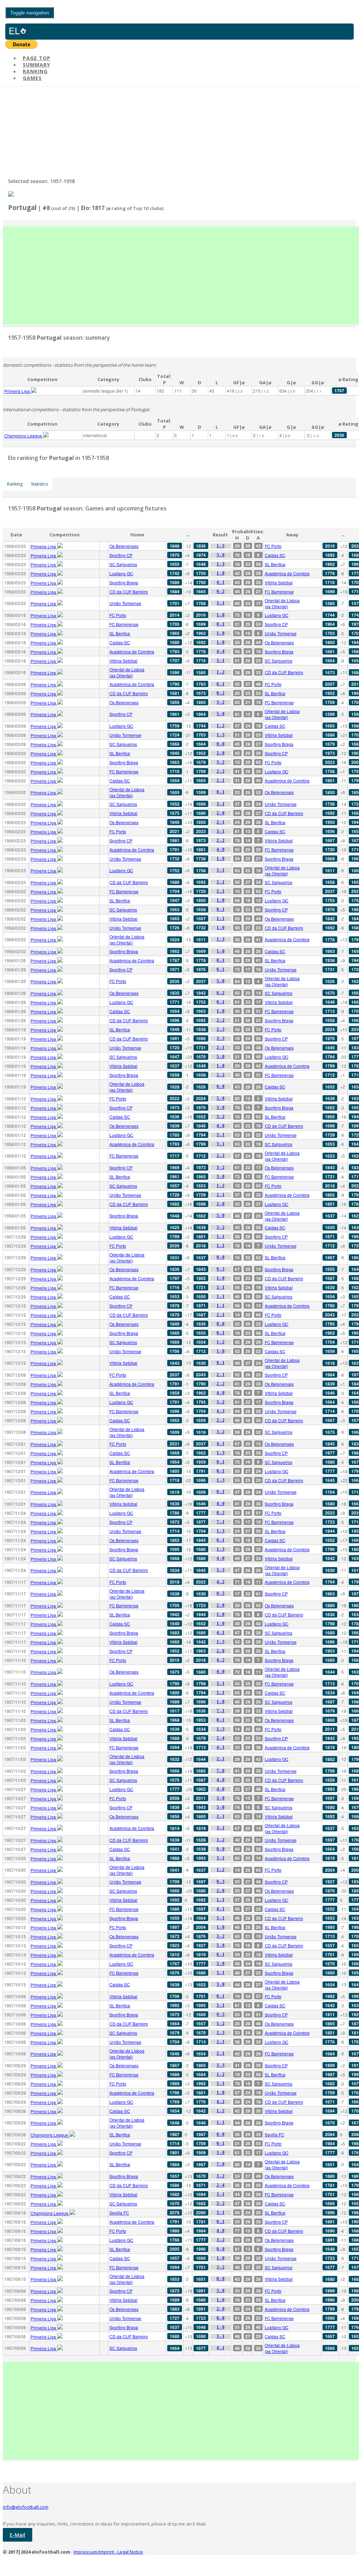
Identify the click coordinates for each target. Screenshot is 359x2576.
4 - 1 (221, 582)
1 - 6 (221, 2300)
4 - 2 (221, 1582)
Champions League (24, 436)
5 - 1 (221, 1918)
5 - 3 (221, 1570)
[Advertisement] (181, 276)
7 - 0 (221, 1771)
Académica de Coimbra (287, 573)
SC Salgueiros (123, 564)
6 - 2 (221, 993)
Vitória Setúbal (279, 582)
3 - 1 (221, 603)
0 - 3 (221, 1882)
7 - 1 (221, 1522)
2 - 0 (221, 753)
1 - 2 (221, 672)
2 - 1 (221, 780)
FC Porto (273, 546)
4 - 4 (221, 651)
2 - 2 (221, 771)
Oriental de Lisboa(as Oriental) (282, 603)
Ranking (15, 484)
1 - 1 (221, 918)
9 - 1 (221, 1462)
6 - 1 (221, 969)
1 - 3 (221, 546)
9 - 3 (221, 1269)
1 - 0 (221, 573)
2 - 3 (221, 1029)
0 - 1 (221, 624)
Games (32, 78)
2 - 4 (221, 1738)
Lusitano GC (121, 573)
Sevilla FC (275, 2134)
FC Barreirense (279, 592)
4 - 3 (221, 1411)
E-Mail (18, 2535)
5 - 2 (221, 1227)
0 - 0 (221, 744)
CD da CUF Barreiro (129, 592)
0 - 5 (221, 1593)
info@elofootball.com (26, 2507)
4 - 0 (221, 849)
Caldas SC (275, 555)
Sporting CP (121, 555)
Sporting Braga (124, 582)
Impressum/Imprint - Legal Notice (108, 2552)
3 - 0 (221, 555)
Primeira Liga (18, 391)
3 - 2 (221, 702)
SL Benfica (275, 564)
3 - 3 (221, 1038)
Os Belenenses (124, 546)
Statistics (39, 484)
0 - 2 (221, 591)
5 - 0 (221, 714)
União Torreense (125, 603)
